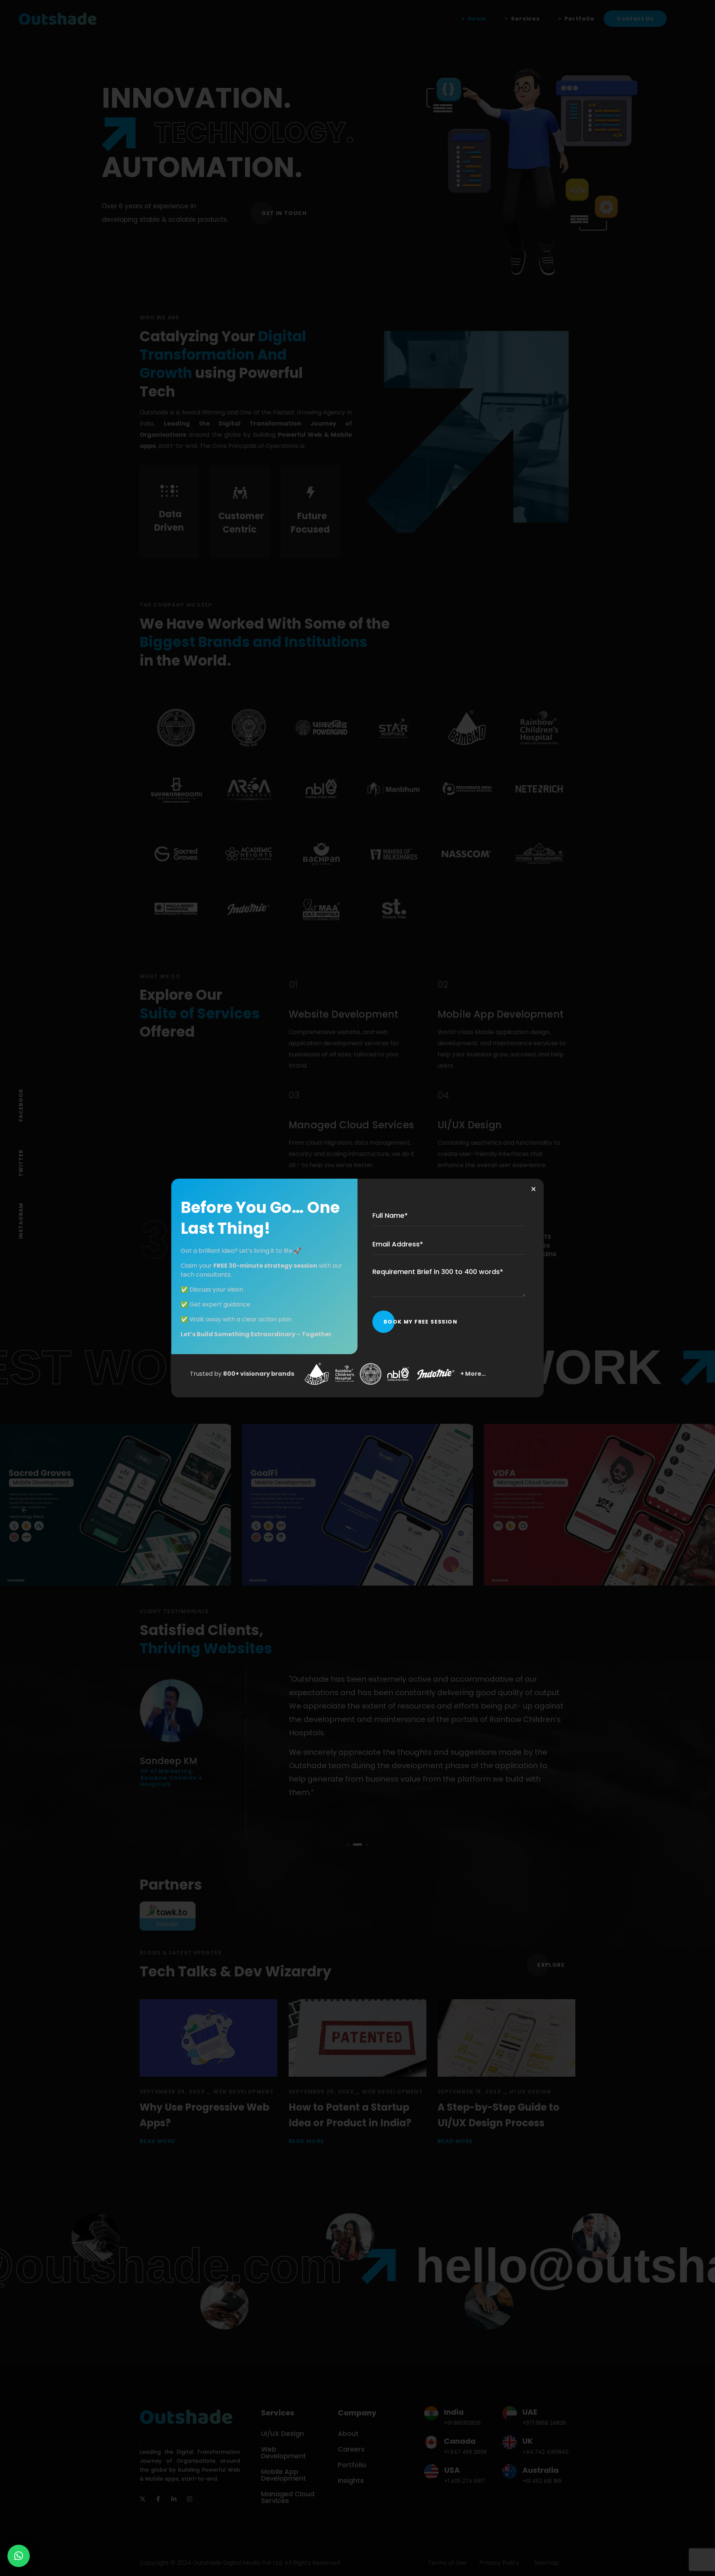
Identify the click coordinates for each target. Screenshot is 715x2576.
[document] (357, 1288)
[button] (19, 2556)
